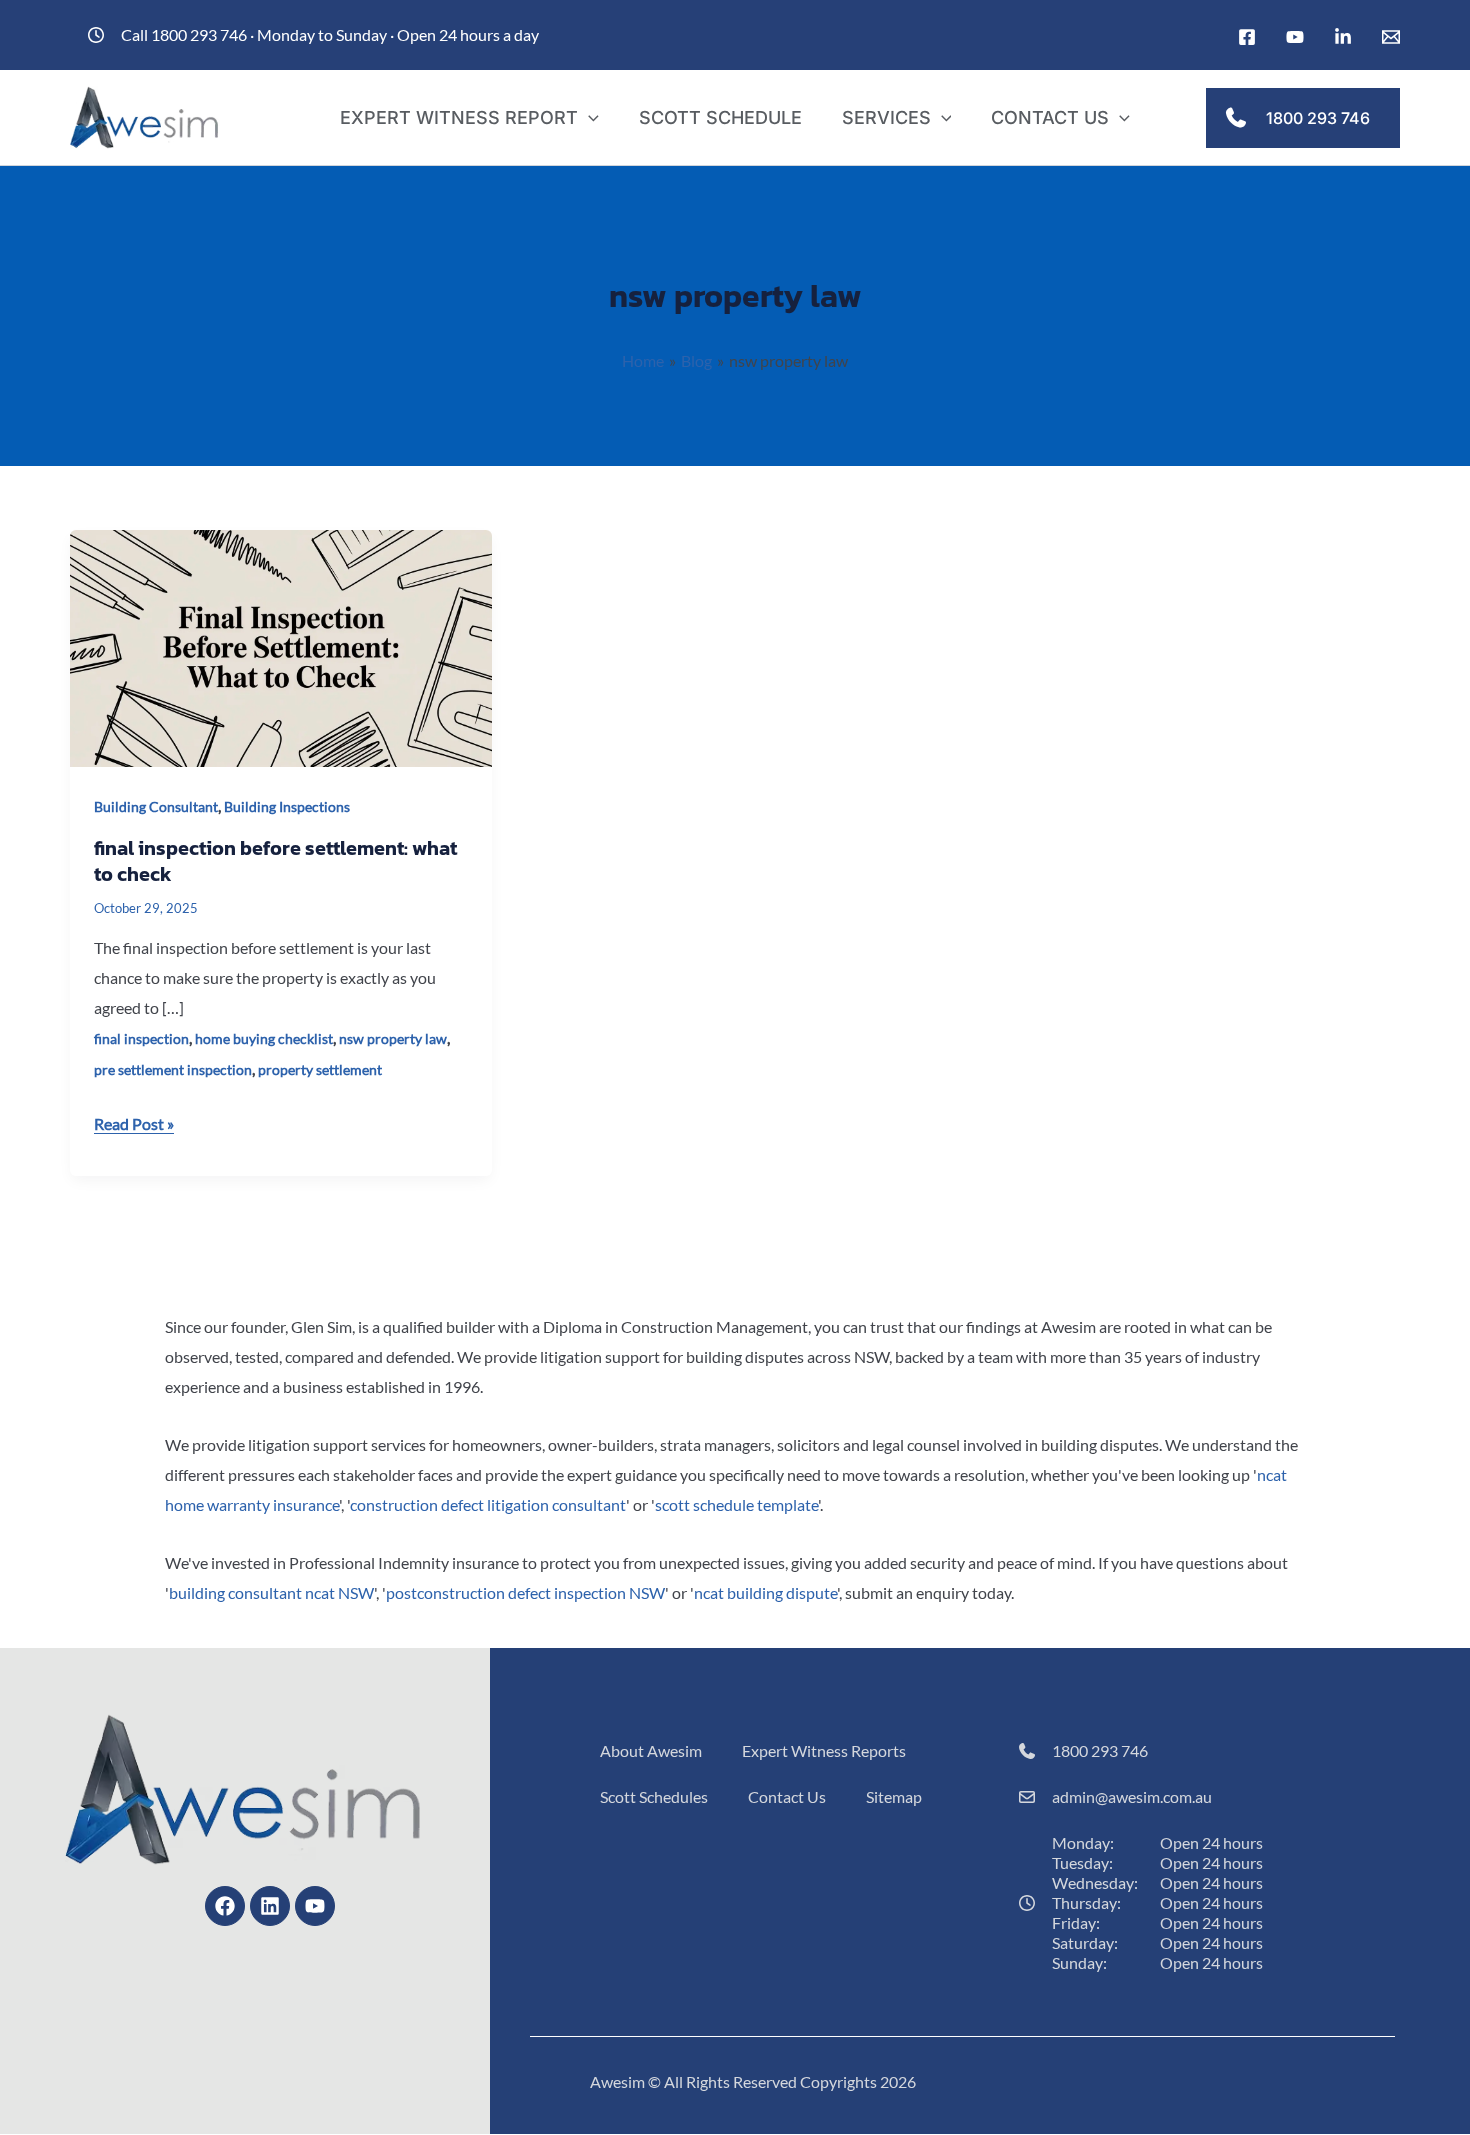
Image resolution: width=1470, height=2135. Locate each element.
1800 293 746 (1100, 1750)
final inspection (141, 1038)
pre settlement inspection (173, 1069)
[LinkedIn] (1343, 37)
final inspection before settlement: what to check (275, 861)
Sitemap (894, 1796)
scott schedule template (736, 1504)
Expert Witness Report (459, 117)
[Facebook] (1247, 37)
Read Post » (134, 1121)
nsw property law (393, 1038)
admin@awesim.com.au (1132, 1796)
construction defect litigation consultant (488, 1504)
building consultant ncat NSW (271, 1592)
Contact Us (1050, 117)
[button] (588, 117)
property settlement (320, 1069)
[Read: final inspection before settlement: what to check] (281, 646)
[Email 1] (1391, 37)
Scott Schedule (720, 117)
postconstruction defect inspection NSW (525, 1592)
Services (886, 117)
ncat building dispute (765, 1592)
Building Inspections (287, 806)
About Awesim (651, 1750)
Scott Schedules (654, 1796)
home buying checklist (264, 1038)
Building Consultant (156, 806)
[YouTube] (1295, 37)
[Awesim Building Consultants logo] (145, 115)
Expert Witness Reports (824, 1750)
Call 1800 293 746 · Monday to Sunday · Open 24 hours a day (330, 34)
